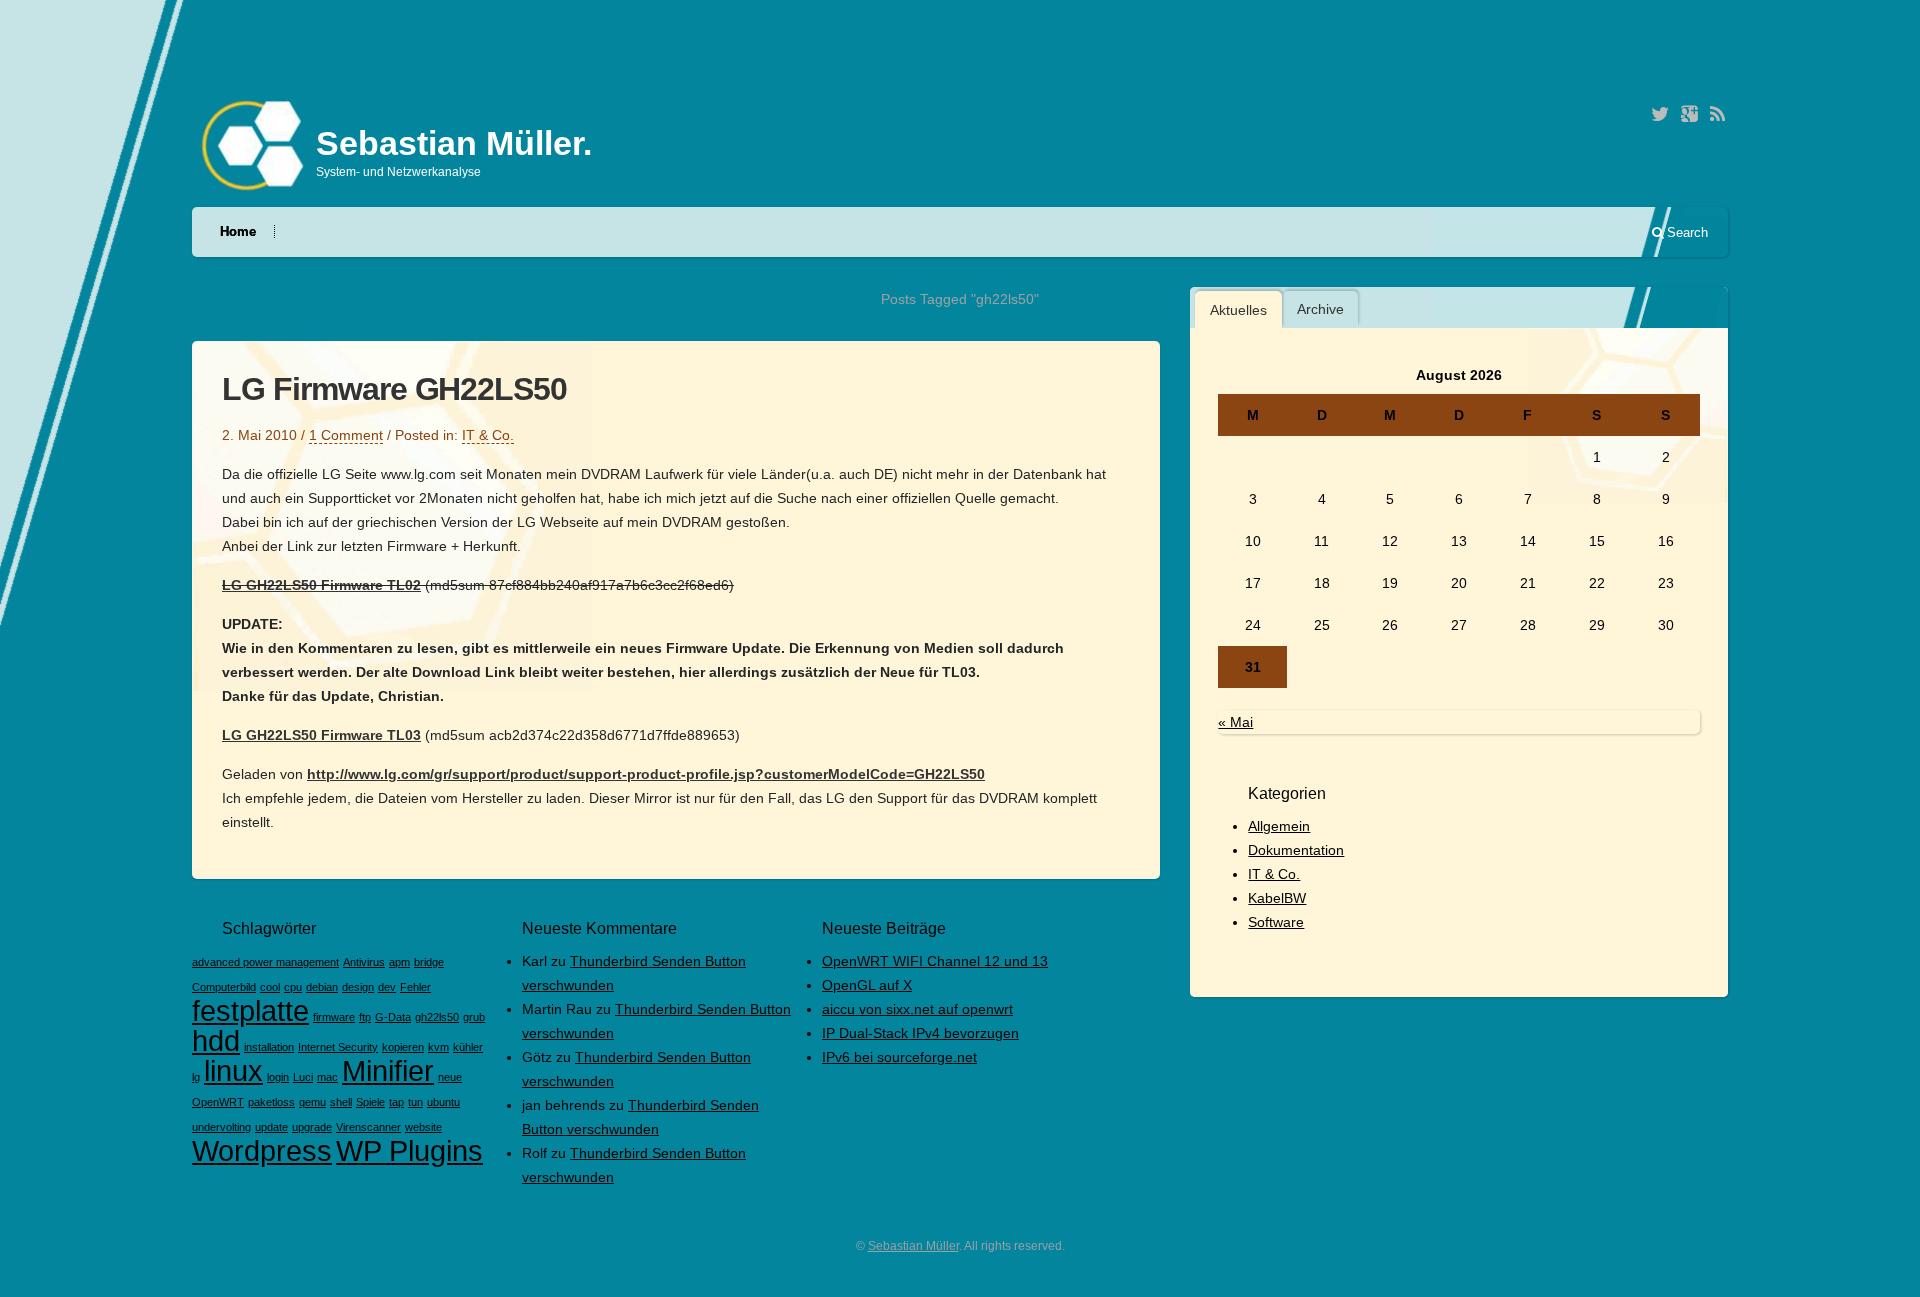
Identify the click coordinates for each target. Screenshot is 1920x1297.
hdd (216, 1040)
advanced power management (265, 962)
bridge (429, 962)
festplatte (250, 1010)
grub (474, 1017)
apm (399, 962)
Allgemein (1279, 826)
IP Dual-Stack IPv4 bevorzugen (920, 1033)
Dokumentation (1296, 850)
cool (270, 987)
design (358, 987)
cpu (293, 987)
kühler (468, 1047)
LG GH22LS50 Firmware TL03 (321, 735)
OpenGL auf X (867, 985)
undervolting (221, 1127)
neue (450, 1077)
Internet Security (338, 1047)
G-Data (393, 1017)
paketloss (271, 1102)
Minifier (388, 1070)
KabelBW (1277, 898)
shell (341, 1102)
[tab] (1238, 309)
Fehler (415, 987)
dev (387, 987)
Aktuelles (1238, 310)
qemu (312, 1102)
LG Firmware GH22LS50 (394, 389)
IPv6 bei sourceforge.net (899, 1057)
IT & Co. (488, 435)
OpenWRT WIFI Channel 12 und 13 (935, 961)
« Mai (1235, 722)
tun (415, 1102)
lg (196, 1077)
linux (233, 1070)
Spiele (370, 1102)
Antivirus (364, 962)
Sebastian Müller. (454, 143)
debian (322, 987)
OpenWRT (218, 1102)
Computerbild (224, 987)
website (423, 1127)
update (271, 1127)
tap (396, 1102)
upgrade (312, 1127)
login (278, 1077)
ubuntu (443, 1102)
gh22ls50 (437, 1017)
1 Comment (346, 435)
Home (238, 231)
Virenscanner (368, 1127)
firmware (334, 1017)
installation (269, 1047)
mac (327, 1077)
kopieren (403, 1047)
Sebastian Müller (913, 1246)
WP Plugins (409, 1150)
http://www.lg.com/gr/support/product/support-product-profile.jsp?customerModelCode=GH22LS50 (646, 774)
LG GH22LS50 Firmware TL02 (321, 585)
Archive (1320, 309)
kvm (438, 1047)
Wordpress (262, 1150)
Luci (303, 1077)
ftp (365, 1017)
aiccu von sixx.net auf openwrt (917, 1009)
